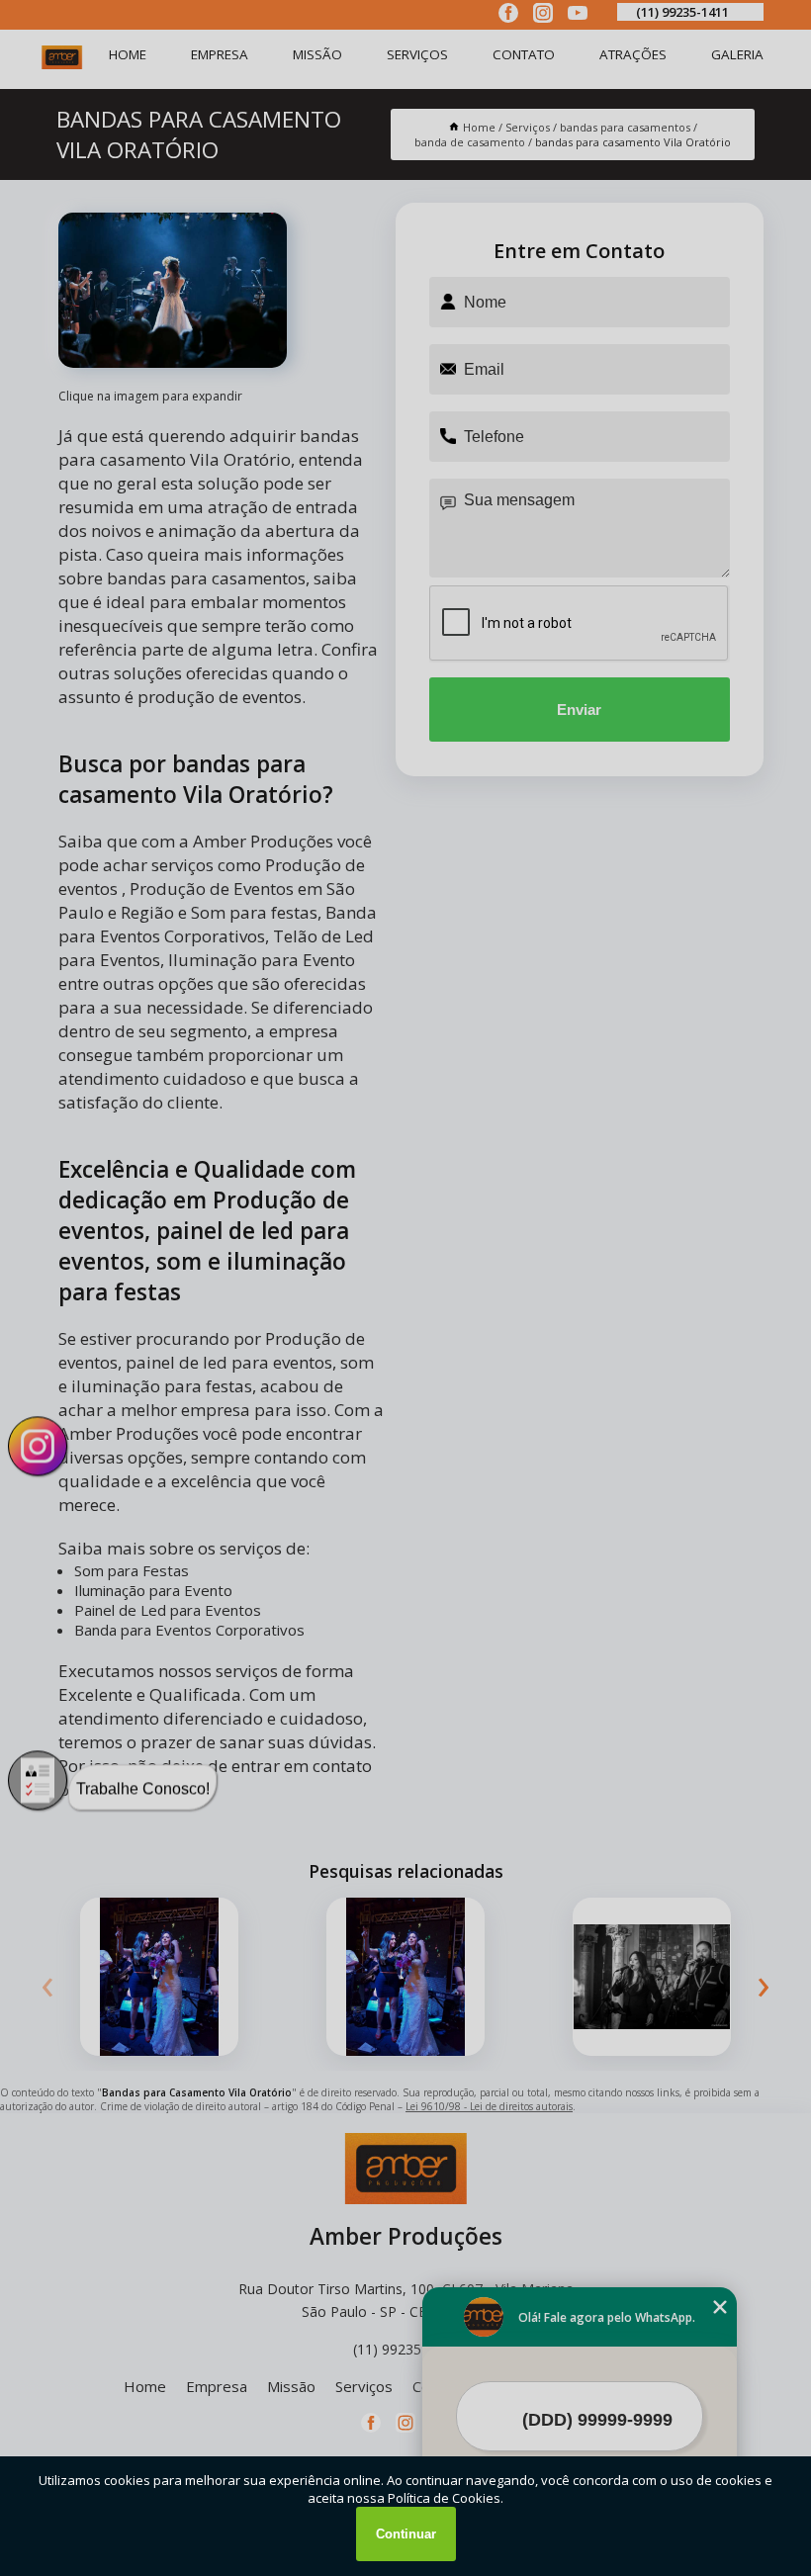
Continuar (406, 2534)
